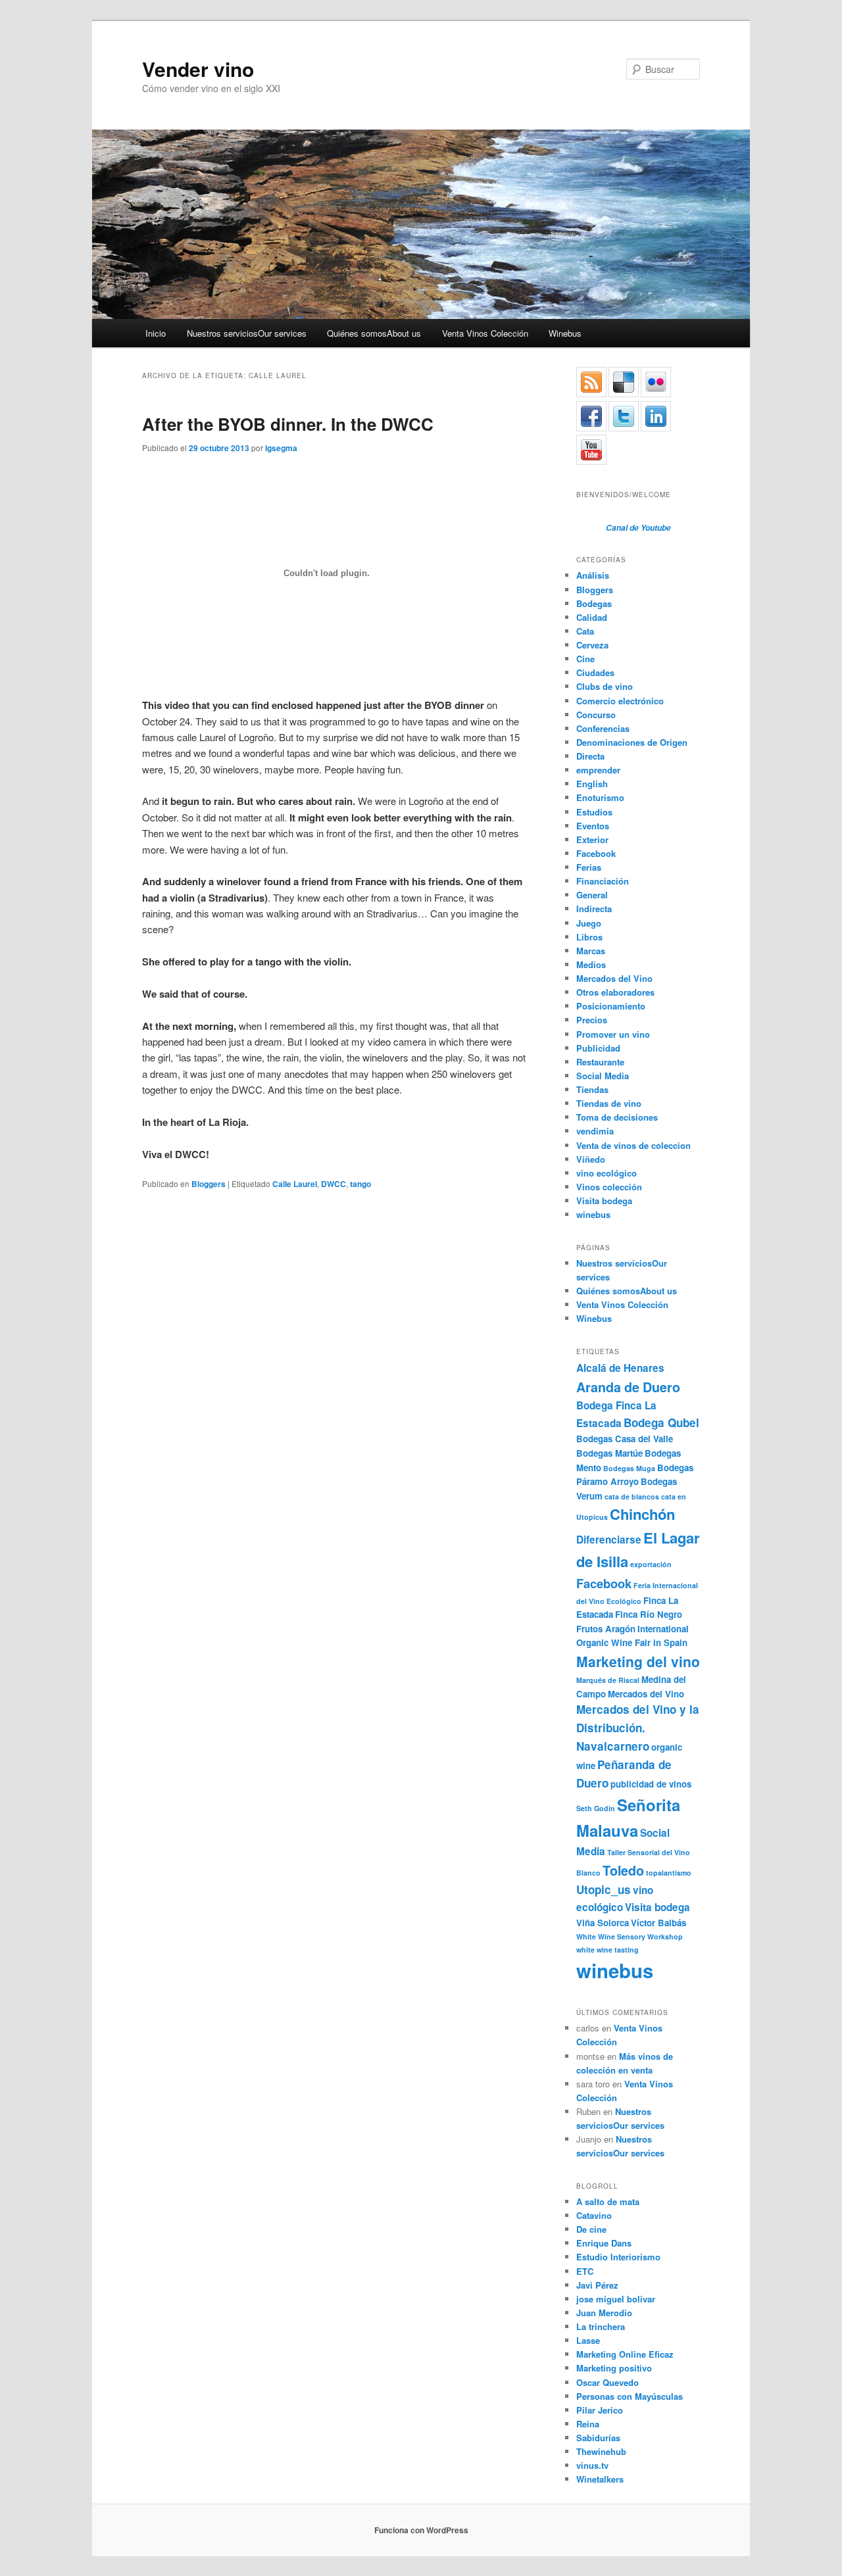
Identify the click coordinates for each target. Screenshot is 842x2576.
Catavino (594, 2215)
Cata (585, 631)
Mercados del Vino (614, 978)
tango (360, 1184)
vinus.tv (592, 2465)
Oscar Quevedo (607, 2382)
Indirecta (594, 909)
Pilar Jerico (600, 2410)
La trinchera (601, 2326)
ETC (585, 2271)
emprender (598, 770)
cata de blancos (632, 1496)
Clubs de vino (605, 686)
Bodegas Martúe (609, 1453)
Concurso (596, 715)
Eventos (593, 826)
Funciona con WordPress (421, 2530)
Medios (591, 964)
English (592, 784)
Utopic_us (604, 1889)
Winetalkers (600, 2479)
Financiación (603, 881)
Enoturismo (600, 797)
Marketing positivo (614, 2368)
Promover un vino (613, 1034)
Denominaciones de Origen (632, 742)
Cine (585, 659)
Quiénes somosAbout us (374, 333)
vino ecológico (607, 1173)
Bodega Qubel (661, 1422)
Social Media (603, 1076)
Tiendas (592, 1089)
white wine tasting (607, 1950)
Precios (592, 1020)
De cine (591, 2229)
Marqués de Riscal (608, 1680)
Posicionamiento (611, 1006)
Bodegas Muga (629, 1468)
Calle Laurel (295, 1184)
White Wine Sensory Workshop (630, 1936)
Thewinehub (601, 2451)
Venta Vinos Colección (485, 333)
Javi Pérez (597, 2285)
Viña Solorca (603, 1923)
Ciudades (595, 672)
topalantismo (669, 1873)
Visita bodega (604, 1201)
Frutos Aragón (606, 1629)
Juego (589, 923)
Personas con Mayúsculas (630, 2396)
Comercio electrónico (620, 701)
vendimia (595, 1131)
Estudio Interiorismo (618, 2257)
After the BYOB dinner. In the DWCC (288, 424)
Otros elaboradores (615, 992)
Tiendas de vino (609, 1103)
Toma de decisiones (617, 1117)
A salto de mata (608, 2201)
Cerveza (592, 645)
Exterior (592, 839)
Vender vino (198, 69)
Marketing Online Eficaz (625, 2354)
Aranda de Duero (628, 1387)
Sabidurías (598, 2438)
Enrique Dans (604, 2243)
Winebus (565, 333)
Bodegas (594, 603)
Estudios (594, 812)
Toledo (623, 1870)
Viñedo (591, 1159)
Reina (588, 2424)
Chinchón (642, 1514)
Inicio (156, 333)
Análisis (593, 575)
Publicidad (598, 1048)
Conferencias (603, 728)
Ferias (589, 867)
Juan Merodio (604, 2313)
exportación (651, 1564)
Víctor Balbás (658, 1923)
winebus (593, 1214)
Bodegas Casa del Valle (625, 1439)
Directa (590, 756)
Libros (589, 937)
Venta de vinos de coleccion (633, 1145)
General (592, 895)
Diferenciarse (609, 1540)
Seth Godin (596, 1808)
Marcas (591, 951)
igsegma (281, 448)
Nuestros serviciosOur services (247, 333)
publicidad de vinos (651, 1784)
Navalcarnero (613, 1746)
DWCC (334, 1184)
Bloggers (209, 1184)
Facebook (596, 853)
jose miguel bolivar (616, 2299)
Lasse (588, 2340)
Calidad (592, 617)
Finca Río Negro (649, 1614)
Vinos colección (609, 1187)
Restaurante (600, 1062)
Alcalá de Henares (620, 1368)
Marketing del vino (638, 1661)
